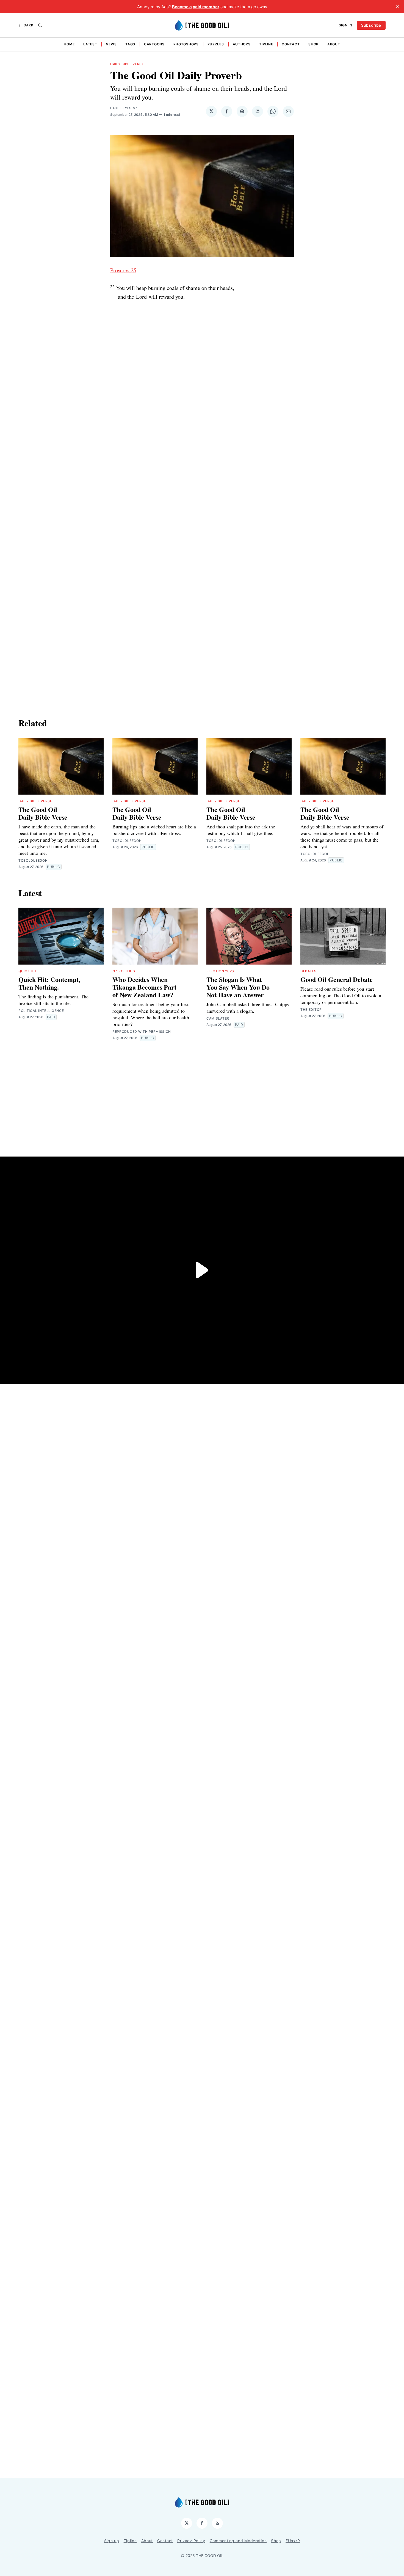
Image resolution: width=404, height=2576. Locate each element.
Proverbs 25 (123, 270)
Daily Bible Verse (127, 64)
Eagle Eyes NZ (124, 108)
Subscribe (371, 25)
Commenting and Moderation (238, 2541)
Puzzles (216, 44)
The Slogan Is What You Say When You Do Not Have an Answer (238, 987)
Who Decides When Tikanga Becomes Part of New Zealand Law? (144, 987)
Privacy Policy (191, 2541)
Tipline (266, 44)
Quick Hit (28, 971)
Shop (313, 44)
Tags (130, 44)
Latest (90, 44)
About (334, 44)
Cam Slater (218, 1018)
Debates (308, 971)
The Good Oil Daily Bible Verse (43, 813)
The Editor (311, 1010)
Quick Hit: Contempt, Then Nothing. (49, 983)
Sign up (112, 2541)
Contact (291, 44)
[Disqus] (202, 458)
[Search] (40, 25)
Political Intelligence (41, 1011)
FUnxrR (293, 2541)
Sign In (346, 25)
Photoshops (186, 44)
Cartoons (154, 44)
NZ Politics (124, 971)
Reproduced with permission (142, 1032)
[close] (397, 7)
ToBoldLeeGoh (33, 860)
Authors (242, 44)
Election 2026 (220, 971)
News (111, 44)
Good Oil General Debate (337, 979)
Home (69, 44)
